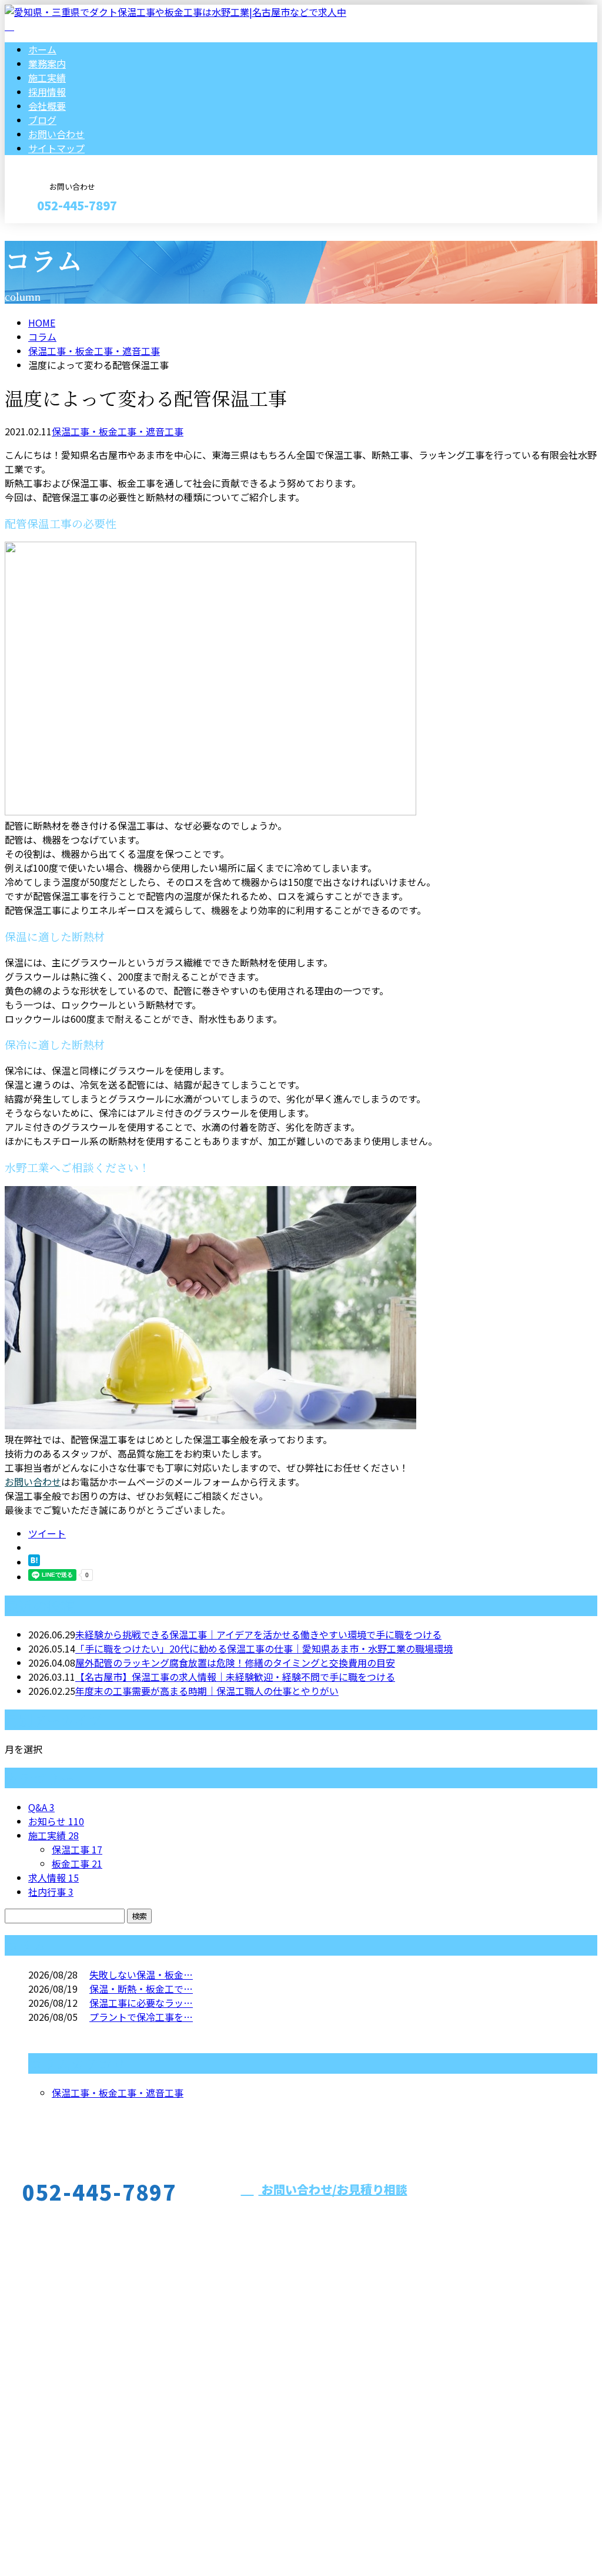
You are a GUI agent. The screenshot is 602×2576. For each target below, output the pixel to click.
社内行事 (51, 1892)
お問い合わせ (56, 134)
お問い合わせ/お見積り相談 (333, 2189)
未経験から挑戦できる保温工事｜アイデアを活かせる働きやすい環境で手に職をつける (258, 1634)
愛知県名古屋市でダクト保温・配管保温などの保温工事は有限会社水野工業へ (169, 2536)
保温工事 (77, 1849)
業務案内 (47, 63)
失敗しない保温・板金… (141, 1974)
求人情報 (53, 1878)
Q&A (41, 1807)
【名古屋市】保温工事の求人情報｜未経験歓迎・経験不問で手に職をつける (235, 1677)
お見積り (46, 231)
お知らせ (56, 1821)
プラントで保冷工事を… (141, 2017)
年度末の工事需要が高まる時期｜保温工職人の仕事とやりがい (207, 1691)
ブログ (42, 120)
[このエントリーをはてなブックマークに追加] (34, 1562)
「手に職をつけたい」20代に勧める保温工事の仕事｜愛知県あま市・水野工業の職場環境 (264, 1648)
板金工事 (77, 1863)
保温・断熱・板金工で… (141, 1989)
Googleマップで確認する (62, 2466)
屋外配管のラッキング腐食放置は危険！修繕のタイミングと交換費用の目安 (235, 1663)
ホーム (42, 49)
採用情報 (47, 92)
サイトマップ (56, 148)
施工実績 (47, 78)
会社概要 (47, 106)
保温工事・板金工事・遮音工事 (94, 351)
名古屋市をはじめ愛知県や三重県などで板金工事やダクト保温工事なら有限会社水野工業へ (222, 2404)
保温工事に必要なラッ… (141, 2003)
